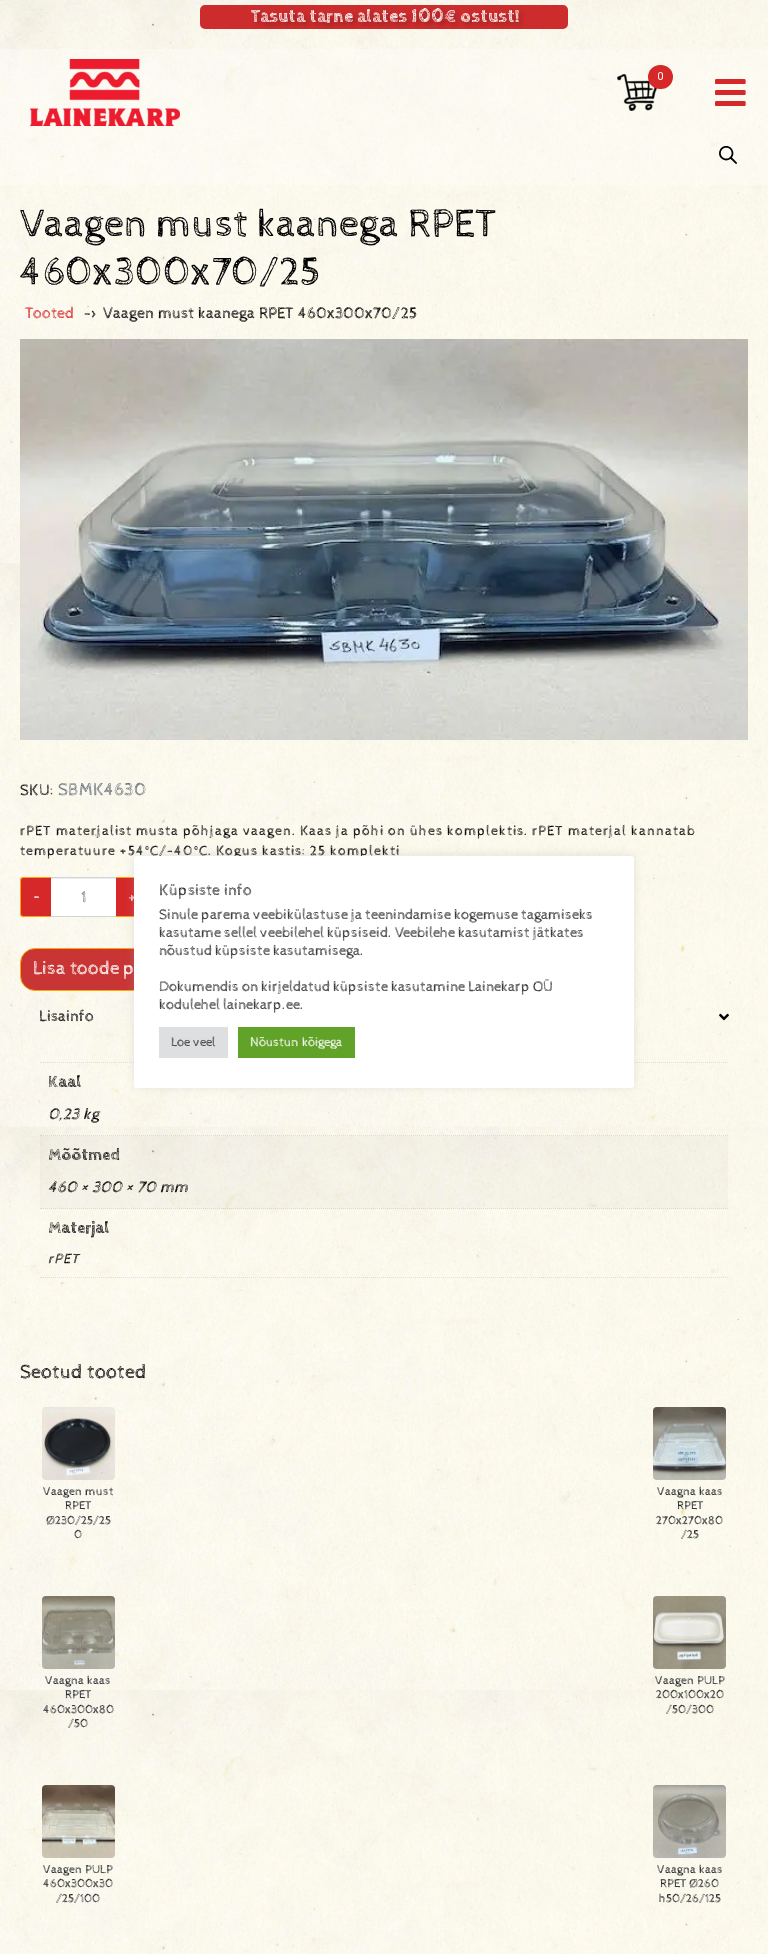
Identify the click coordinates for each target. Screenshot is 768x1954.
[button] (730, 92)
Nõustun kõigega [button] (296, 1042)
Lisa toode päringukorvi (131, 968)
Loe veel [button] (193, 1042)
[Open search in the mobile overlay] (728, 155)
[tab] (384, 1157)
